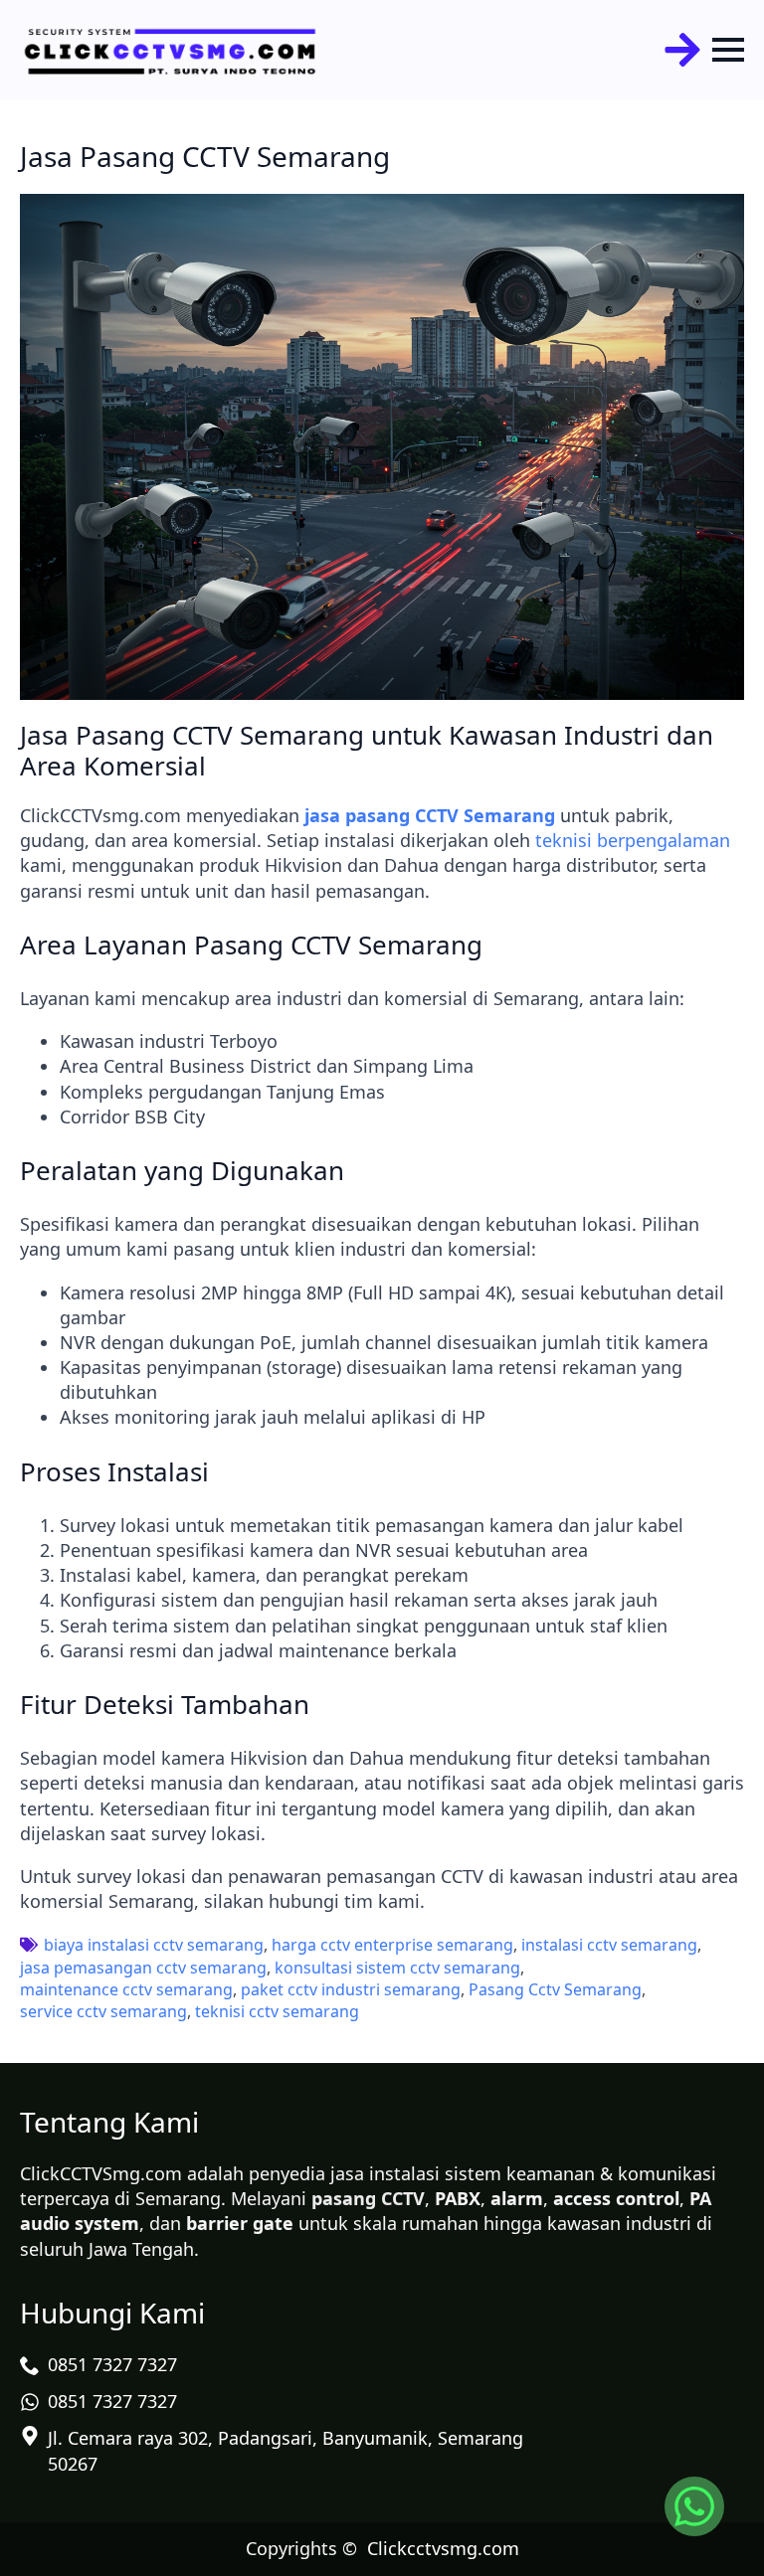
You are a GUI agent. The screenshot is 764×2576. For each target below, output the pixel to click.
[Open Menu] (728, 50)
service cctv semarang (103, 2011)
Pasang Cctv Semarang (555, 1989)
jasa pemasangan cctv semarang (143, 1968)
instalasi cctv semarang (609, 1945)
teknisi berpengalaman (633, 840)
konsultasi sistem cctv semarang (397, 1968)
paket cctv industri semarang (351, 1989)
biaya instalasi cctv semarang (154, 1945)
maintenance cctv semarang (126, 1989)
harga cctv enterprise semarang (392, 1945)
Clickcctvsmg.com (443, 2548)
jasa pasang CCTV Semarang (430, 815)
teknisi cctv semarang (277, 2011)
